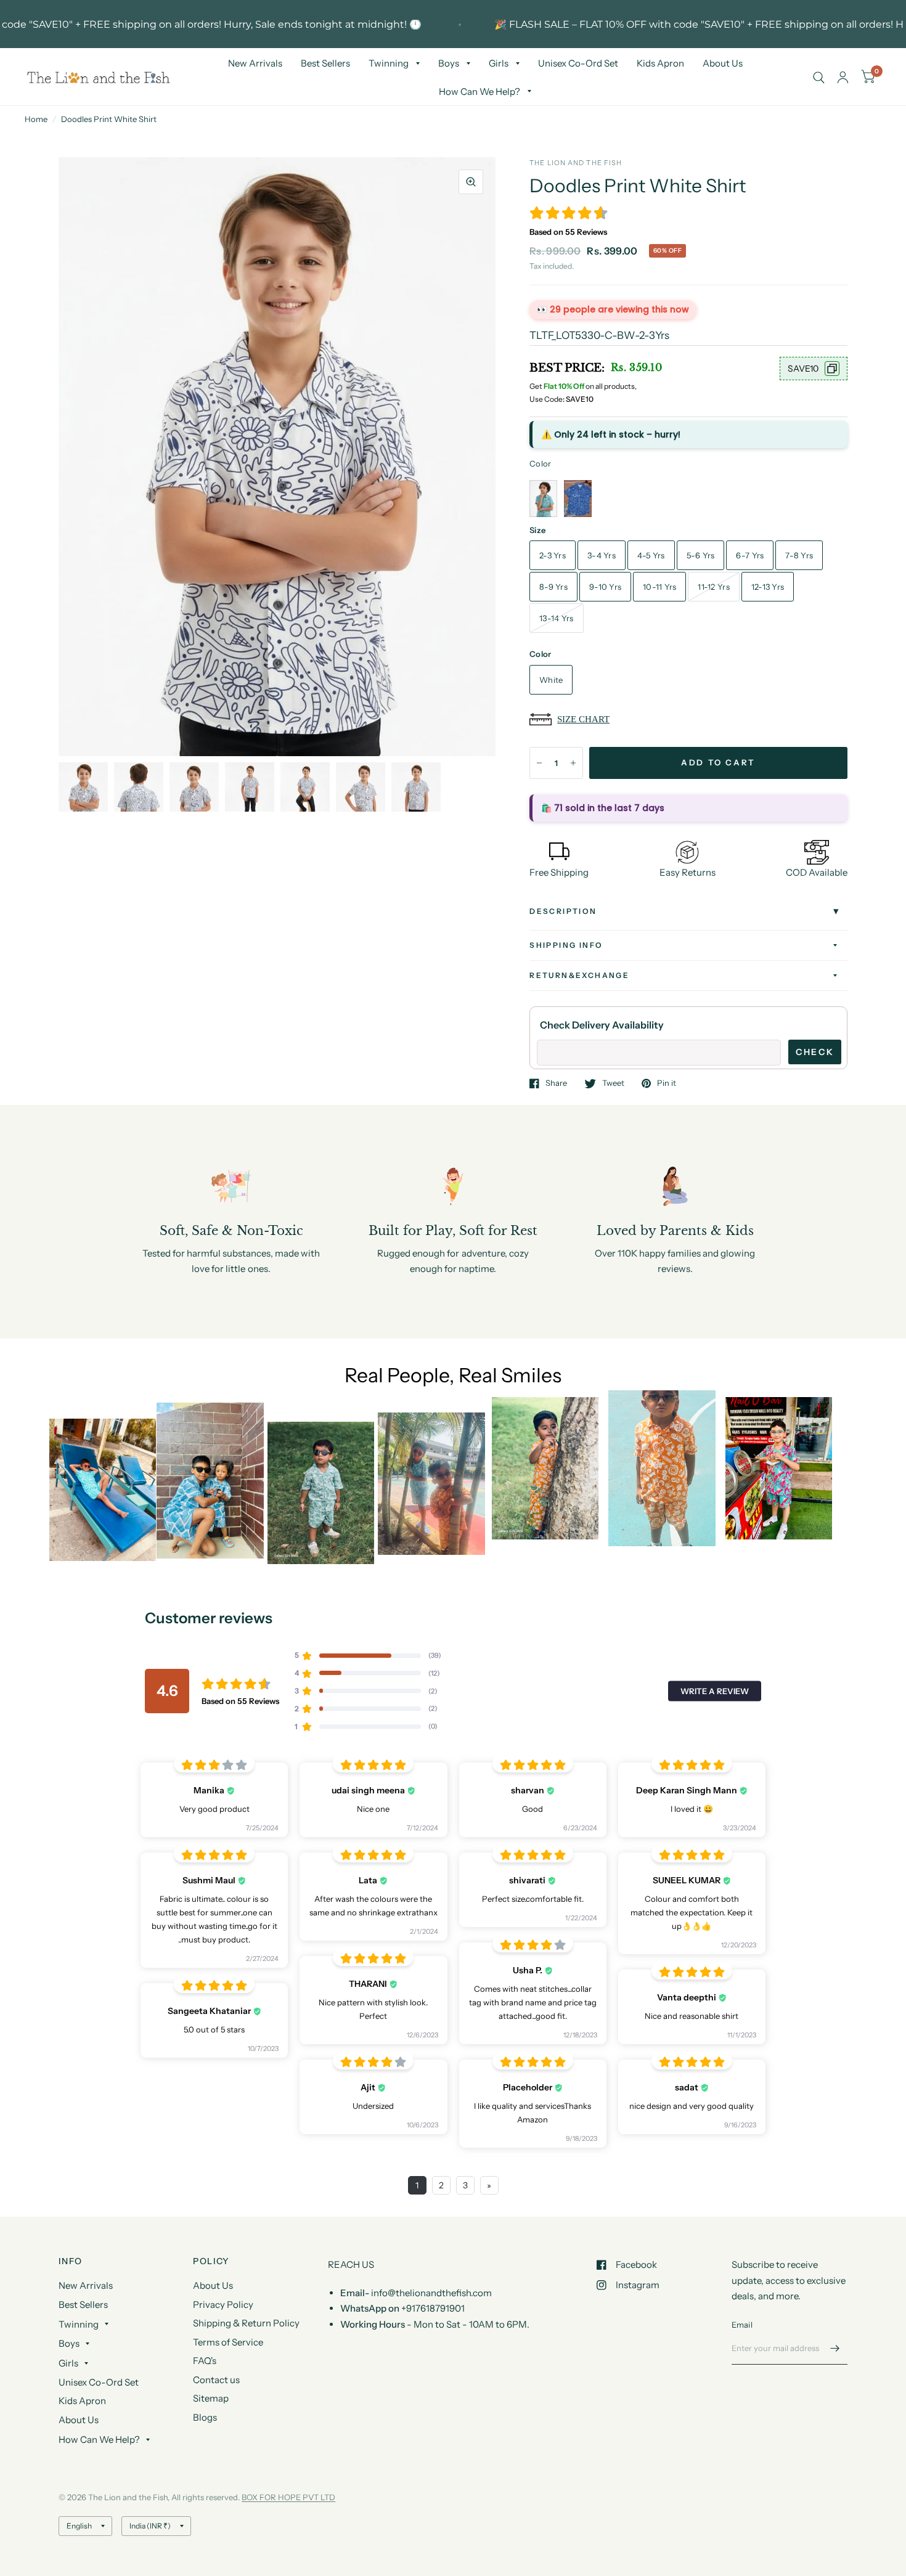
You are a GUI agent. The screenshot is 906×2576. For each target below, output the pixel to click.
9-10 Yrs (605, 587)
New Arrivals (255, 63)
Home (36, 119)
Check (815, 1052)
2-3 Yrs (553, 555)
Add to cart (718, 762)
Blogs (205, 2417)
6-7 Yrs (750, 555)
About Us (723, 63)
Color (540, 463)
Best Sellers (325, 63)
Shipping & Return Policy (246, 2323)
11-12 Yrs (713, 587)
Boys (449, 63)
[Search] (819, 77)
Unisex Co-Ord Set (578, 63)
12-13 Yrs (768, 587)
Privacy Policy (223, 2305)
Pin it (667, 1083)
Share (556, 1083)
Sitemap (211, 2398)
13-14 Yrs (556, 618)
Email (742, 2325)
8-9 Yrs (553, 587)
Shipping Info (566, 945)
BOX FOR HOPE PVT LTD (288, 2497)
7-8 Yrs (799, 555)
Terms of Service (228, 2342)
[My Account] (843, 77)
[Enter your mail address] (835, 2349)
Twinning (389, 63)
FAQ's (205, 2361)
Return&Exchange (579, 975)
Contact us (216, 2380)
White (551, 680)
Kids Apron (660, 63)
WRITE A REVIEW (715, 1690)
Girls (499, 63)
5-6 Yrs (701, 555)
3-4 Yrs (602, 555)
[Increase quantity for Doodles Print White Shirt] (573, 763)
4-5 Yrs (651, 555)
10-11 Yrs (659, 587)
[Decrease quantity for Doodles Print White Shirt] (539, 763)
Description (563, 911)
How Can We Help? (480, 92)
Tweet (613, 1083)
